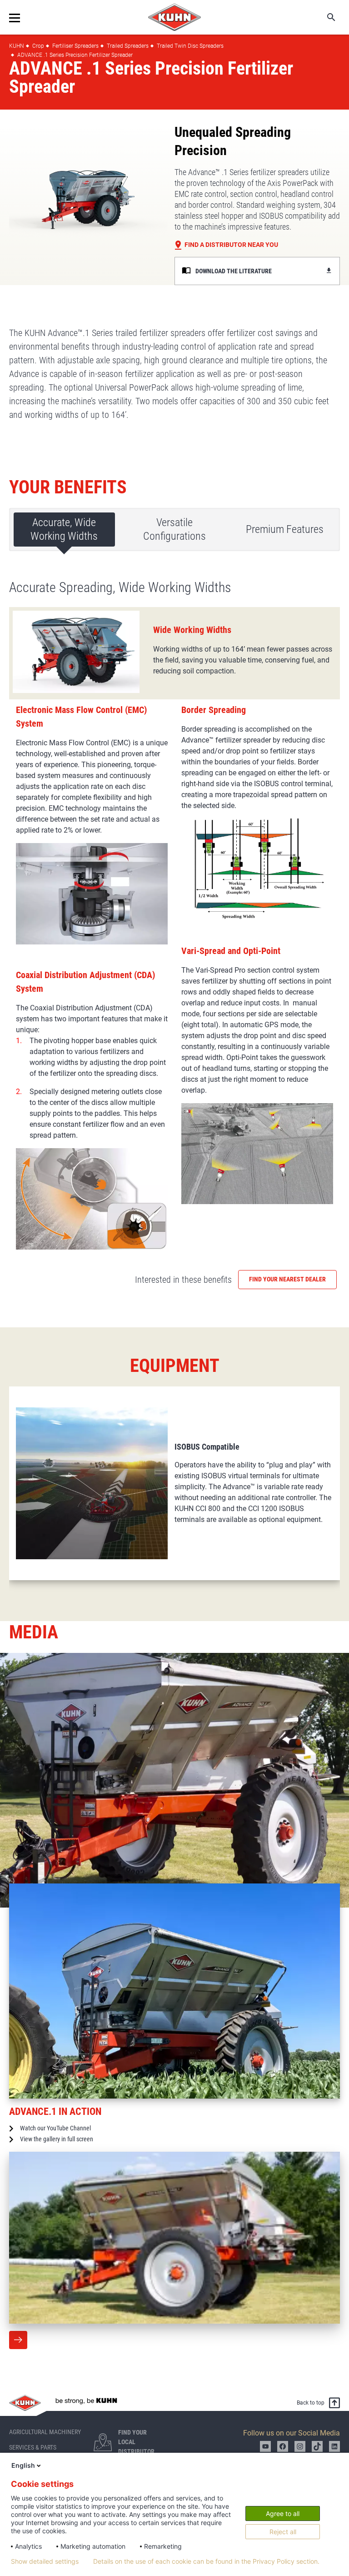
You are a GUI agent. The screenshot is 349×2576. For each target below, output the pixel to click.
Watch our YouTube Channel (55, 2128)
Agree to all (283, 2513)
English (23, 2465)
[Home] (174, 17)
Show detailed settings (45, 2561)
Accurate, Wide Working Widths (64, 529)
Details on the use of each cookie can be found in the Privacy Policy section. (206, 2561)
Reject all (283, 2532)
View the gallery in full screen (57, 2139)
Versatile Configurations (174, 529)
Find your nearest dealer (287, 1279)
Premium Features (285, 529)
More (18, 2340)
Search (325, 17)
